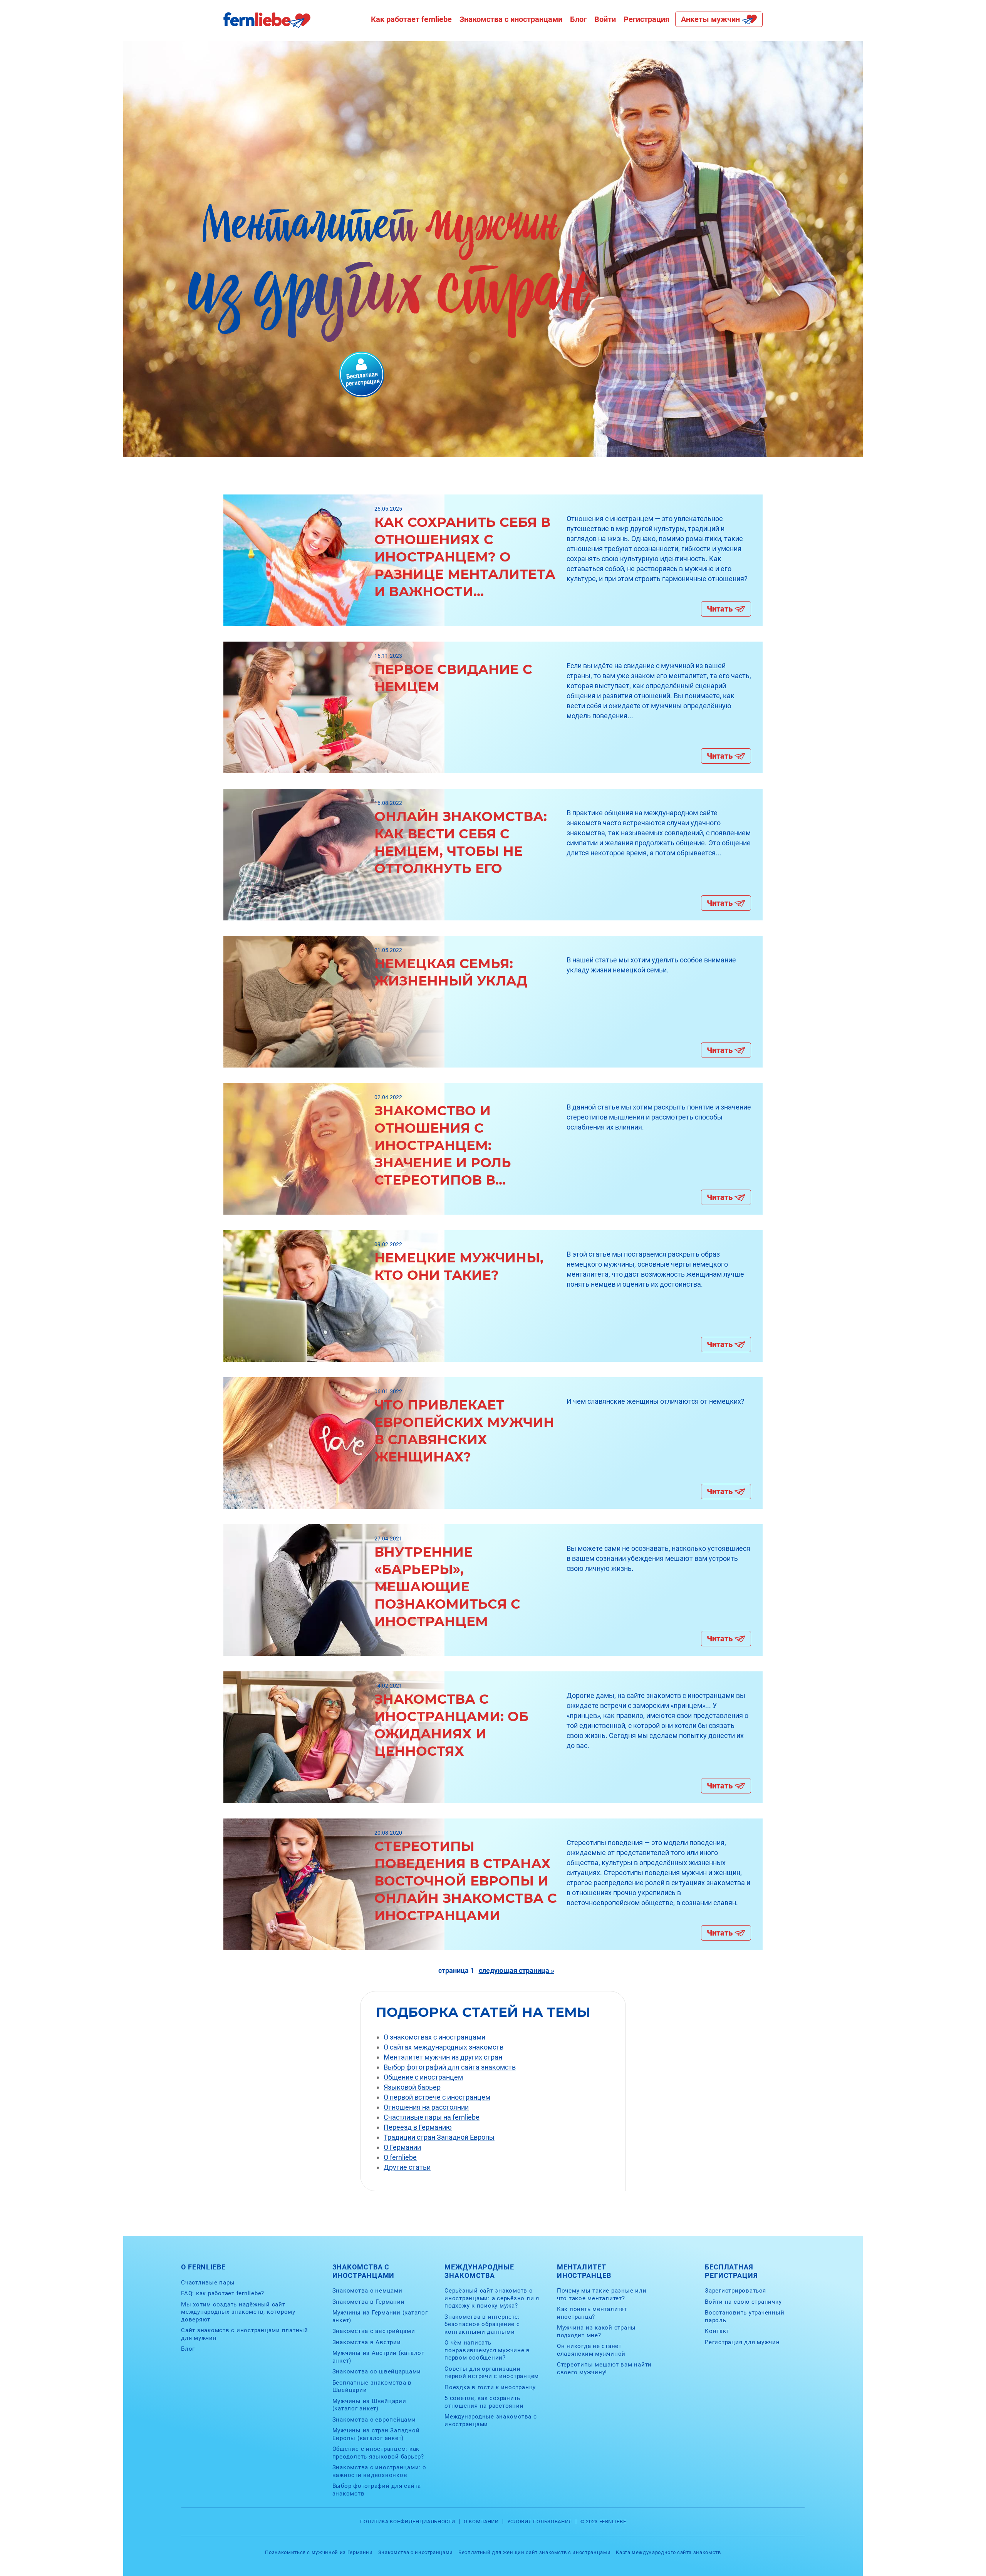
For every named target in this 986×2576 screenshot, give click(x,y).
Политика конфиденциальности (408, 2522)
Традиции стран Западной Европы (439, 2137)
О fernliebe (400, 2157)
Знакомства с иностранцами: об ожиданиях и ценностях (451, 1725)
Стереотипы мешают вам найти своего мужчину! (604, 2368)
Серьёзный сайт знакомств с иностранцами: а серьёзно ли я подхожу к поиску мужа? (492, 2298)
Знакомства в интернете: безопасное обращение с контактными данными (482, 2324)
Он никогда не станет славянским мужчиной (591, 2350)
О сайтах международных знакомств (444, 2047)
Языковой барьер (412, 2087)
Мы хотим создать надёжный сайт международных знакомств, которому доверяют (238, 2312)
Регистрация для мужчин (742, 2342)
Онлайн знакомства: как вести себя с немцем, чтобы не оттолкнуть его (461, 842)
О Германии (402, 2147)
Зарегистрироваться (735, 2291)
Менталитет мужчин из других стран (443, 2057)
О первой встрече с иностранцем (437, 2097)
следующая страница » (516, 1970)
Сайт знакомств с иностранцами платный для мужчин (245, 2334)
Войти (605, 19)
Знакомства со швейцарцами (377, 2372)
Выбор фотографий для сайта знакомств (450, 2067)
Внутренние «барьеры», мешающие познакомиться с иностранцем (447, 1587)
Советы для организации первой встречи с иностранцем (492, 2373)
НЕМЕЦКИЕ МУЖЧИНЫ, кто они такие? (459, 1266)
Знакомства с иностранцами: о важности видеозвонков (379, 2471)
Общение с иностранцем (423, 2077)
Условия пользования (540, 2522)
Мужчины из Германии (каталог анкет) (380, 2316)
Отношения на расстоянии (426, 2107)
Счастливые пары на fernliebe (432, 2117)
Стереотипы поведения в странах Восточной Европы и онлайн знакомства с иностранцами (466, 1881)
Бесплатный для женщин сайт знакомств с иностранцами (534, 2552)
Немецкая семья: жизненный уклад (451, 972)
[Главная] (267, 26)
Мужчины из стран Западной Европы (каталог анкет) (376, 2434)
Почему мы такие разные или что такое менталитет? (602, 2294)
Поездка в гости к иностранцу (490, 2387)
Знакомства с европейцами (374, 2420)
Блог (578, 19)
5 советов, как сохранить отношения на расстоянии (484, 2402)
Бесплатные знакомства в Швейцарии (372, 2387)
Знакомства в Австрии (367, 2342)
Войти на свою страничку (743, 2302)
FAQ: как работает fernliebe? (223, 2293)
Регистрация (646, 19)
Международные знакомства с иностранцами (491, 2420)
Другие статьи (407, 2167)
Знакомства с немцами (367, 2291)
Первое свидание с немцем (453, 678)
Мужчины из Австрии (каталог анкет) (378, 2357)
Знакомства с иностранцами (511, 19)
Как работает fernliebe (411, 19)
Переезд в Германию (418, 2127)
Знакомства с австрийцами (374, 2331)
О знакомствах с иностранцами (434, 2037)
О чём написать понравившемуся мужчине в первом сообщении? (487, 2350)
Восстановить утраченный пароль (745, 2316)
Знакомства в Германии (369, 2302)
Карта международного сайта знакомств (668, 2552)
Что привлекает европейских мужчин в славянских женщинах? (464, 1431)
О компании (481, 2522)
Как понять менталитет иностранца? (592, 2313)
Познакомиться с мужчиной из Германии (319, 2552)
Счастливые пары (208, 2283)
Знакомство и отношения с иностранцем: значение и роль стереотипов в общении (443, 1146)
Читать (720, 609)
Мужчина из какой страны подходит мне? (596, 2331)
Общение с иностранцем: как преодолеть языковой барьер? (378, 2453)
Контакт (717, 2331)
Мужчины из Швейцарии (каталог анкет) (369, 2405)
